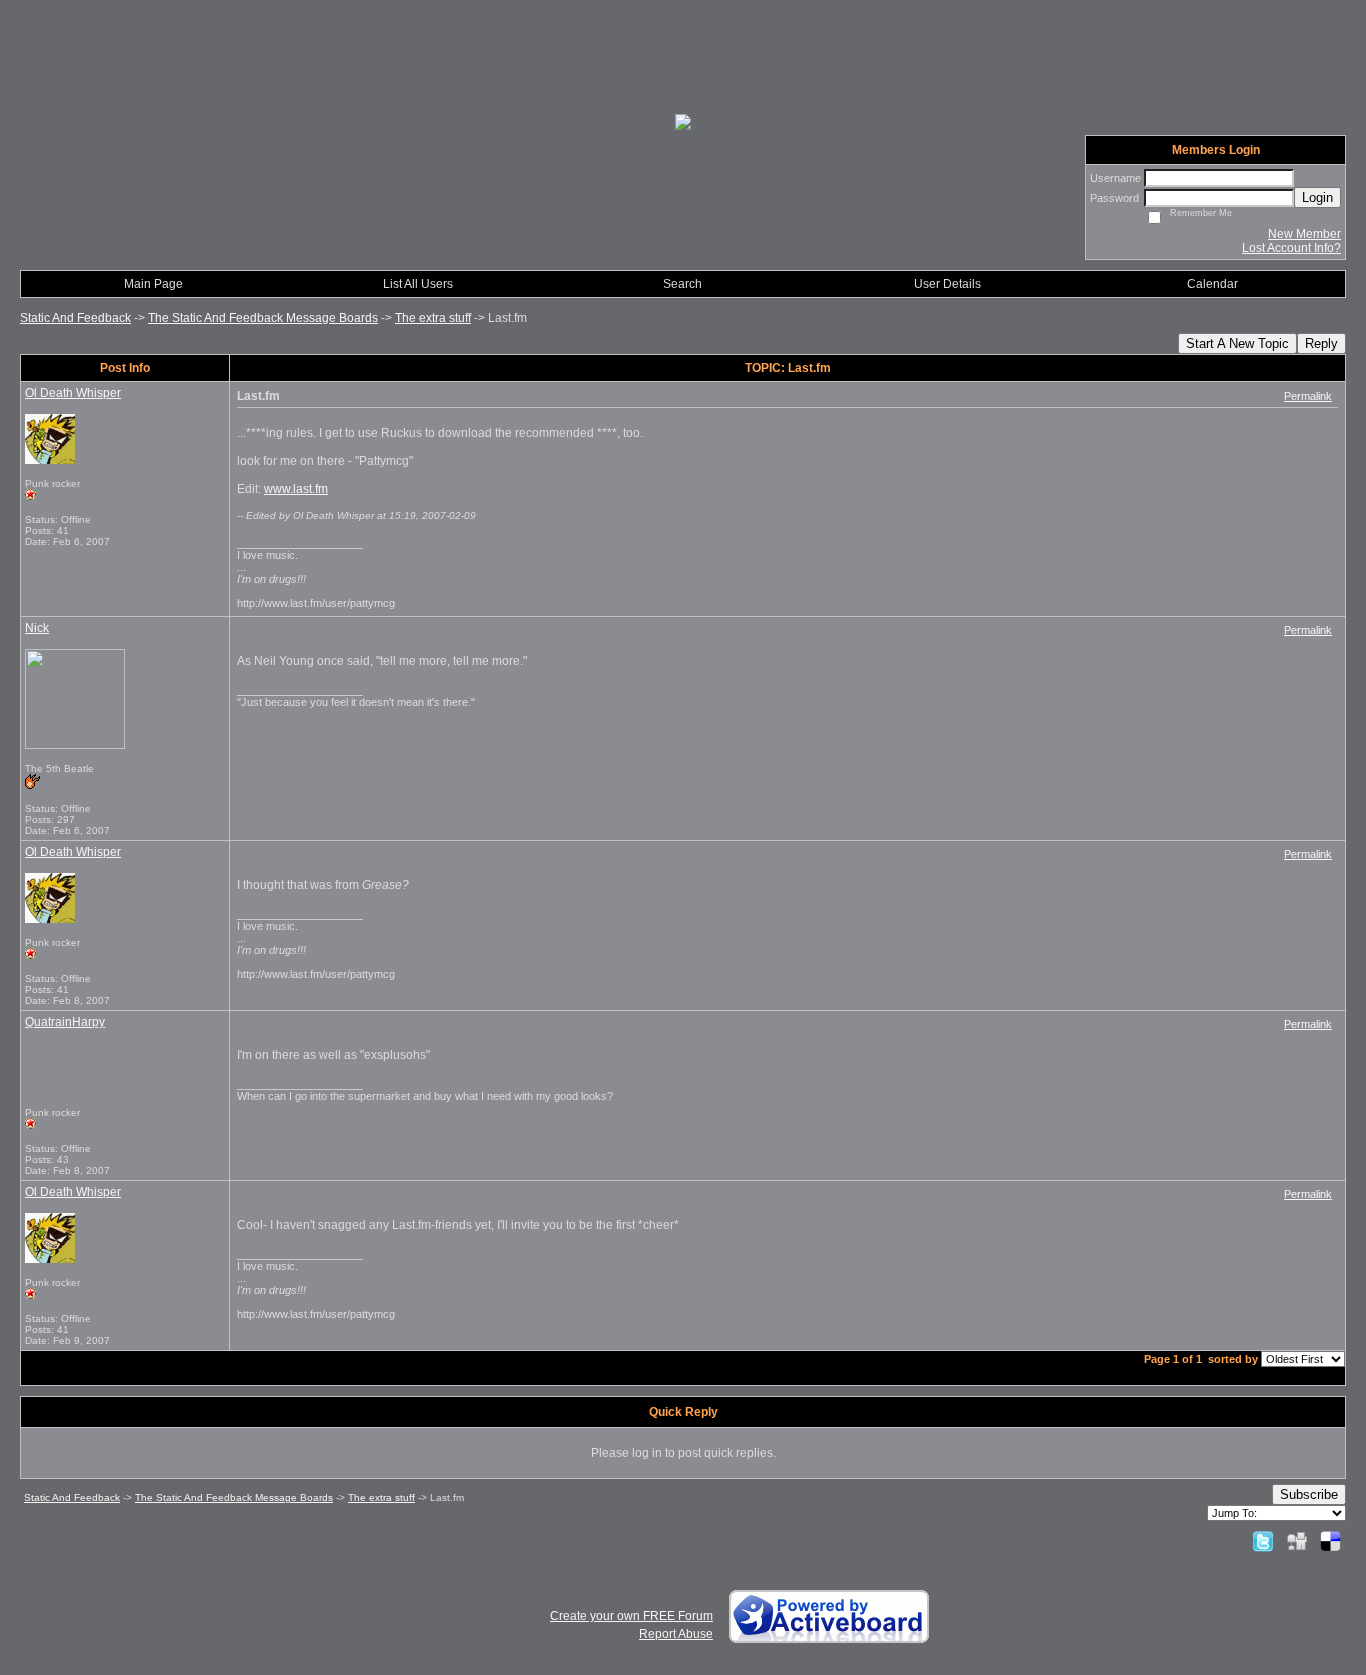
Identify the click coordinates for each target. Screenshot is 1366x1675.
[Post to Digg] (1297, 1541)
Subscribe (1309, 1494)
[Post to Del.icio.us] (1330, 1541)
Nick (37, 628)
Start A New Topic (1237, 343)
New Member (1304, 234)
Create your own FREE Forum (631, 1616)
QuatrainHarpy (65, 1022)
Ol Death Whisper (73, 393)
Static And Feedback (75, 318)
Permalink (1308, 396)
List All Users (418, 284)
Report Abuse (676, 1634)
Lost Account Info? (1291, 248)
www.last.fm (296, 489)
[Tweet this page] (1263, 1541)
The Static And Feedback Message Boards (263, 318)
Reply (1321, 343)
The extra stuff (433, 318)
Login (1317, 197)
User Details (947, 284)
